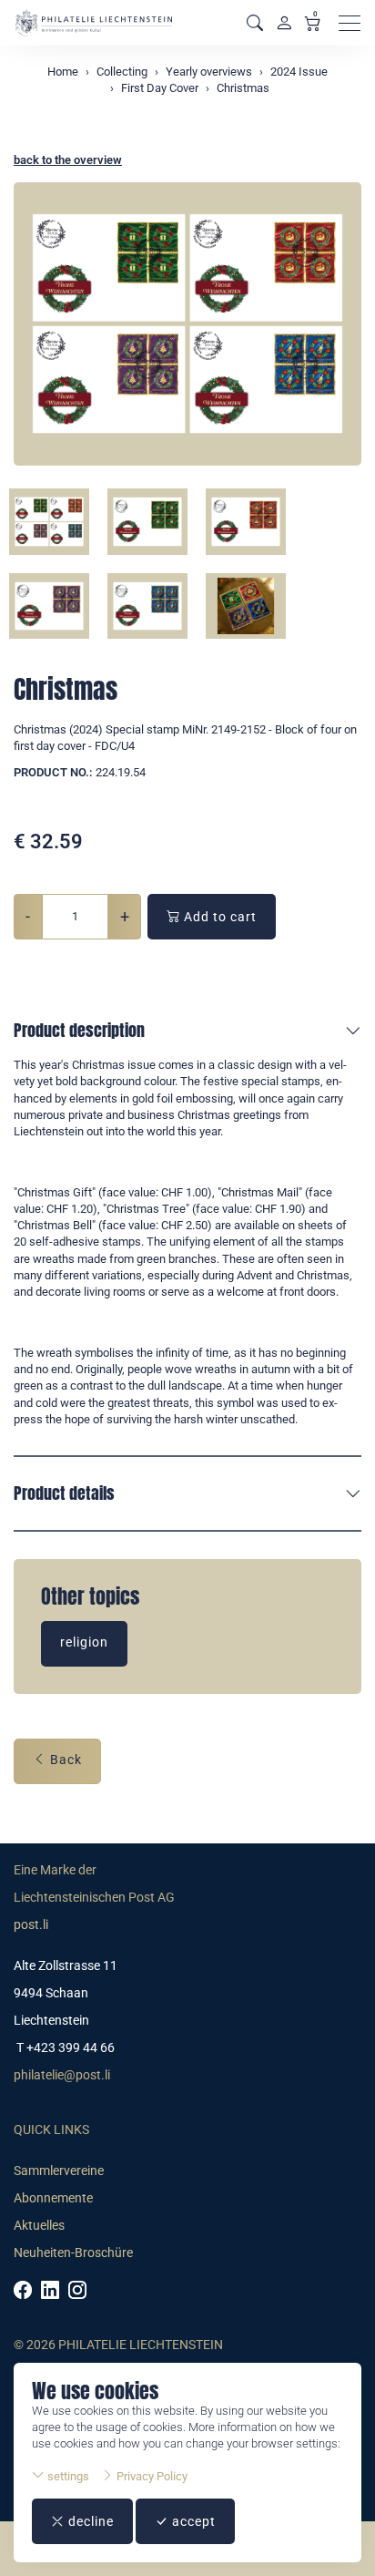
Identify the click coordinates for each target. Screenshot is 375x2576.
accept (192, 2521)
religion (84, 1642)
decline (89, 2521)
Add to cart (218, 917)
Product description (79, 1030)
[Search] (255, 23)
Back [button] (64, 1760)
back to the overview (68, 160)
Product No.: (53, 772)
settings (67, 2476)
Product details (64, 1493)
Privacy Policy (151, 2476)
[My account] (284, 23)
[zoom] (187, 324)
